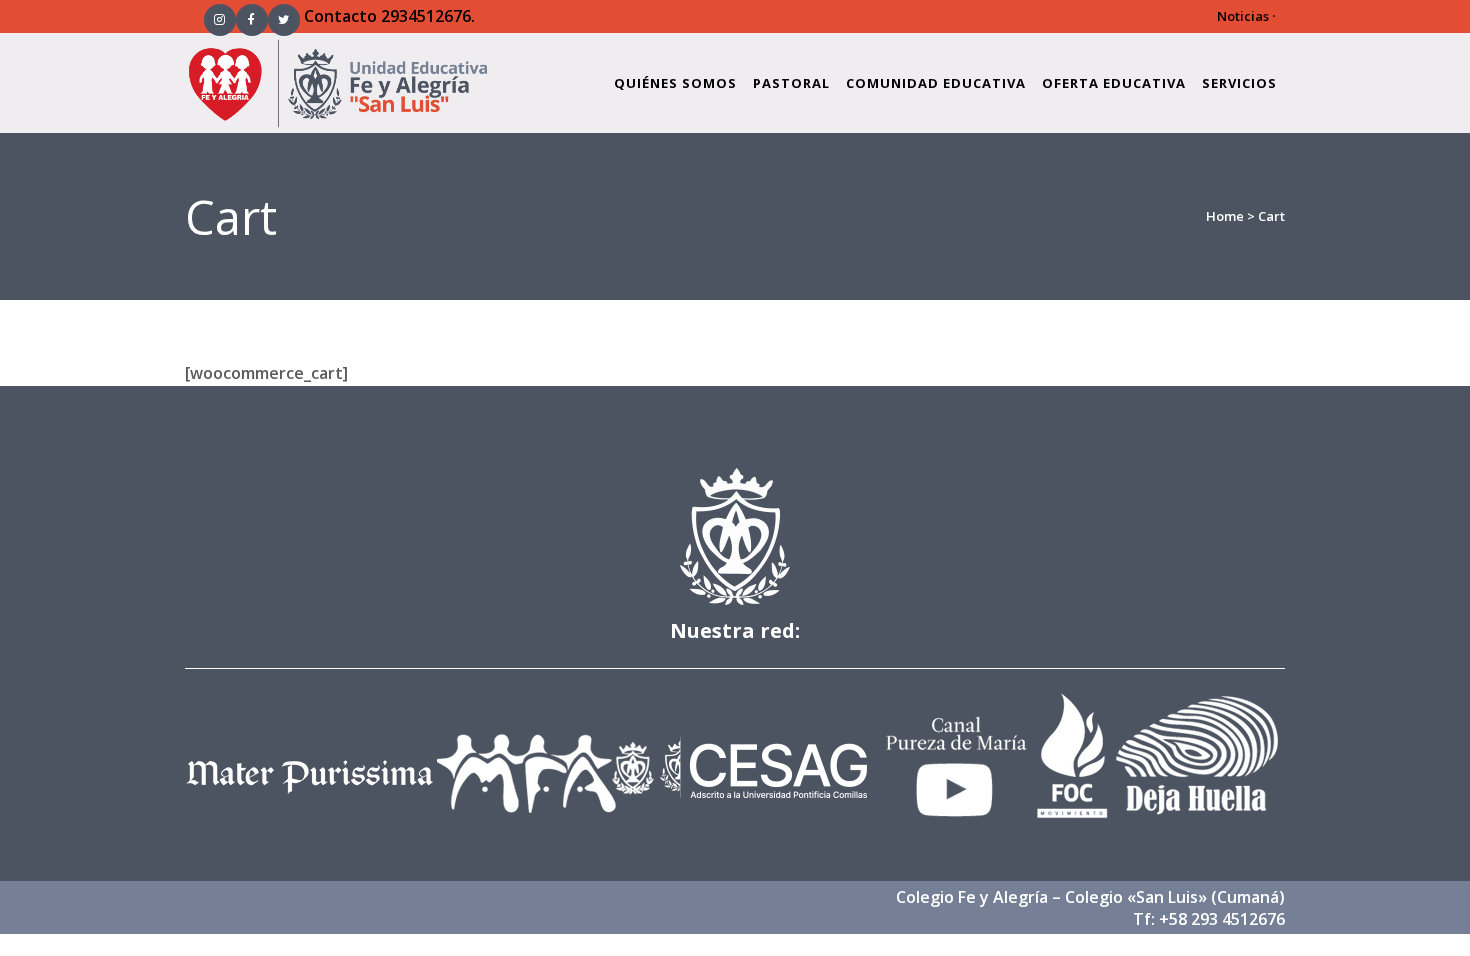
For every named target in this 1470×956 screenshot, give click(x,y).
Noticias (1243, 16)
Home (1225, 216)
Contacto (340, 16)
